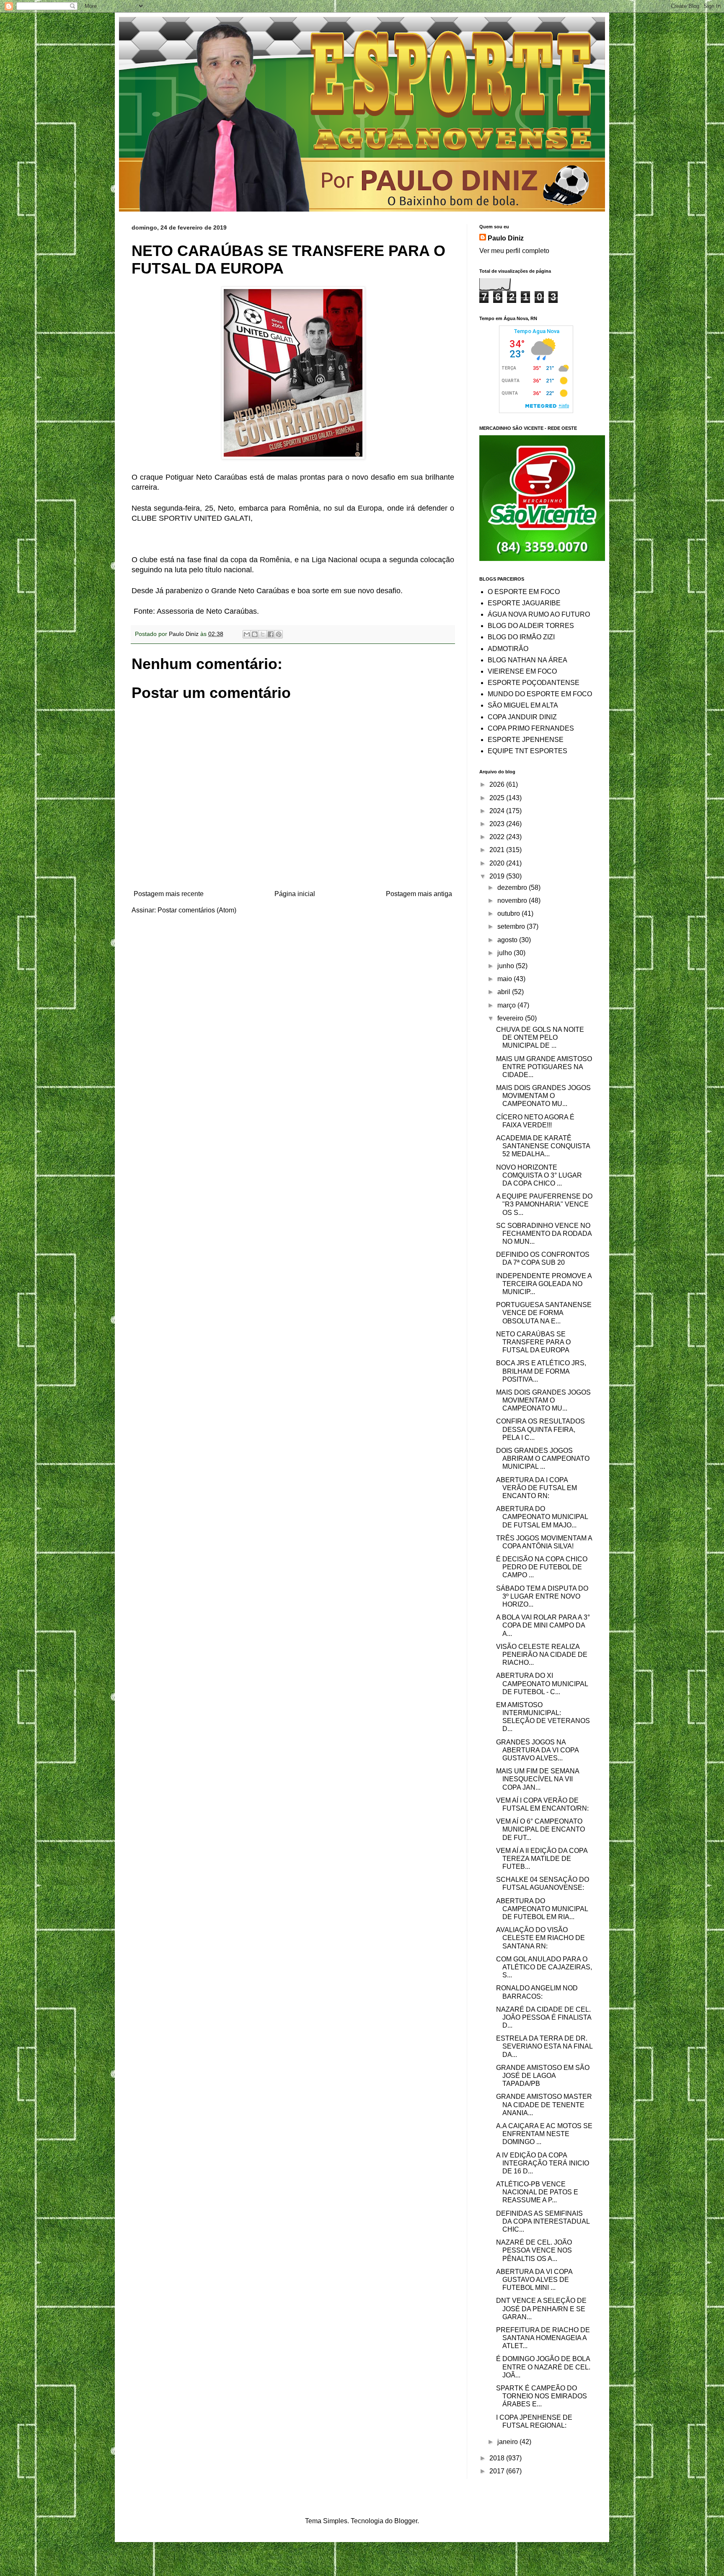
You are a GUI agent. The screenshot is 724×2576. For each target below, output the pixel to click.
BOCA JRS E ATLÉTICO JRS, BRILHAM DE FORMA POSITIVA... (541, 1371)
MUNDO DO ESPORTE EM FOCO (540, 694)
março (507, 1005)
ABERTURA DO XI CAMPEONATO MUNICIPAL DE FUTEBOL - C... (542, 1683)
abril (505, 992)
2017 (498, 2471)
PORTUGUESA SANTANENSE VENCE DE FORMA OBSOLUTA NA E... (544, 1313)
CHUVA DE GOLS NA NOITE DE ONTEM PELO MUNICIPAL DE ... (540, 1037)
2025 (498, 798)
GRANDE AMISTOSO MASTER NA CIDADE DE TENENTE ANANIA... (544, 2104)
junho (507, 966)
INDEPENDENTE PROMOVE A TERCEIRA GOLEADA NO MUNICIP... (544, 1284)
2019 (498, 876)
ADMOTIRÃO (508, 649)
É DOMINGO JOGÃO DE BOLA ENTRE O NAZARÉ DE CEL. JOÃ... (543, 2367)
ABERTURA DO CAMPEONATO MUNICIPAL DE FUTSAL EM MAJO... (542, 1517)
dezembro (513, 888)
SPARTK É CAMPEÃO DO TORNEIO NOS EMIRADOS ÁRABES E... (542, 2396)
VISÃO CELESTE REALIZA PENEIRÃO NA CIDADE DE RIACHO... (542, 1655)
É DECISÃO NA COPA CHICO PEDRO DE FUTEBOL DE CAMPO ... (542, 1567)
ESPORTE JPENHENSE (526, 740)
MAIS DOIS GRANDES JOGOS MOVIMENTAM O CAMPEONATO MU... (543, 1096)
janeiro (508, 2442)
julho (506, 953)
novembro (513, 900)
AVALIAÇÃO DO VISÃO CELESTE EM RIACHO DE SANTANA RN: (540, 1938)
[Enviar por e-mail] (247, 634)
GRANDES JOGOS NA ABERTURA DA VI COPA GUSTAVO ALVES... (537, 1750)
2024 (498, 811)
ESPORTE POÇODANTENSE (534, 683)
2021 (498, 850)
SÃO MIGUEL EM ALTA (523, 705)
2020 (498, 863)
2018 (498, 2458)
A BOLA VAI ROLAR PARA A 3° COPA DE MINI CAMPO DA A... (543, 1625)
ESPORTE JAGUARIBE (524, 603)
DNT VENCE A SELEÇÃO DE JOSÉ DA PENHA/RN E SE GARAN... (541, 2309)
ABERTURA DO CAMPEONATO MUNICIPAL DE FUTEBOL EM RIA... (542, 1909)
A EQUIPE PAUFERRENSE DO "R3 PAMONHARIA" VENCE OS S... (544, 1204)
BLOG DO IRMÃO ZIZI (521, 637)
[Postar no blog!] (255, 634)
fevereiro (511, 1018)
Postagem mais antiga (419, 894)
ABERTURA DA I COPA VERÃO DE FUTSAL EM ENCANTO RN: (537, 1488)
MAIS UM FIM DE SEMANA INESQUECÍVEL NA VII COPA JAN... (538, 1779)
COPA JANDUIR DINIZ (522, 717)
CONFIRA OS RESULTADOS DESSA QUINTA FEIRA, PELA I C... (540, 1429)
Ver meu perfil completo (514, 251)
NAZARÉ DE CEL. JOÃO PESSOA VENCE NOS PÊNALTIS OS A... (534, 2250)
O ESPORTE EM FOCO (524, 592)
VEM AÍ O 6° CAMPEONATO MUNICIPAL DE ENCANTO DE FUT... (540, 1829)
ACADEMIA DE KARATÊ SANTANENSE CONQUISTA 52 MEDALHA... (543, 1146)
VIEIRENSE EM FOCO (522, 671)
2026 (498, 784)
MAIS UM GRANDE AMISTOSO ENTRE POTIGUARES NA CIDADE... (544, 1067)
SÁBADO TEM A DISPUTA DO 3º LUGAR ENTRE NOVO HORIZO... (542, 1596)
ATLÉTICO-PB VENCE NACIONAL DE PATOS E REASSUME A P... (537, 2192)
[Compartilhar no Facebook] (271, 634)
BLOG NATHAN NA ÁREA (527, 660)
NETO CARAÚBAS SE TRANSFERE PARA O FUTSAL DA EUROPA (533, 1342)
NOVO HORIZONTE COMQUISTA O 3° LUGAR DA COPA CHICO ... (539, 1175)
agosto (508, 940)
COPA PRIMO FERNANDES (531, 728)
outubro (509, 913)
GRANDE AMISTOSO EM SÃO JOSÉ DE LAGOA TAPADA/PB (543, 2076)
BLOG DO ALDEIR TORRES (531, 626)
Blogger (406, 2521)
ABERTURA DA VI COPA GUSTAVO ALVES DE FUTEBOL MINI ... (534, 2280)
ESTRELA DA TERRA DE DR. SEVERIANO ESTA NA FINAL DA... (544, 2046)
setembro (512, 926)
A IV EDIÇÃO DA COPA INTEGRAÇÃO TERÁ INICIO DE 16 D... (543, 2163)
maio (506, 979)
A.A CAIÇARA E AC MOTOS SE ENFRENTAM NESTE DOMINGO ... (544, 2134)
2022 (498, 837)
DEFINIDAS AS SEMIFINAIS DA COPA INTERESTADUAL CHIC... (543, 2221)
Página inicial (295, 894)
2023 (498, 824)
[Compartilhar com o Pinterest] (279, 634)
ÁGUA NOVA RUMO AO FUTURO (539, 614)
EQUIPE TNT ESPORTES (527, 751)
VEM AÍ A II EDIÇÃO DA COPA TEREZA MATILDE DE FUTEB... (542, 1859)
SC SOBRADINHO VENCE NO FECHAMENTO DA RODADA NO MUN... (544, 1234)
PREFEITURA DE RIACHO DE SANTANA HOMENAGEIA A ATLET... (543, 2338)
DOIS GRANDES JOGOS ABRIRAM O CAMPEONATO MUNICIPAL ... (543, 1459)
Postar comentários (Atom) (197, 910)
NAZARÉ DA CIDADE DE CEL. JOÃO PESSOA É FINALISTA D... (544, 2017)
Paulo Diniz (506, 238)
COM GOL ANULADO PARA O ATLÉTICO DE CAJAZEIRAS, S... (544, 1967)
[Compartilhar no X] (263, 634)
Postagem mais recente (169, 894)
